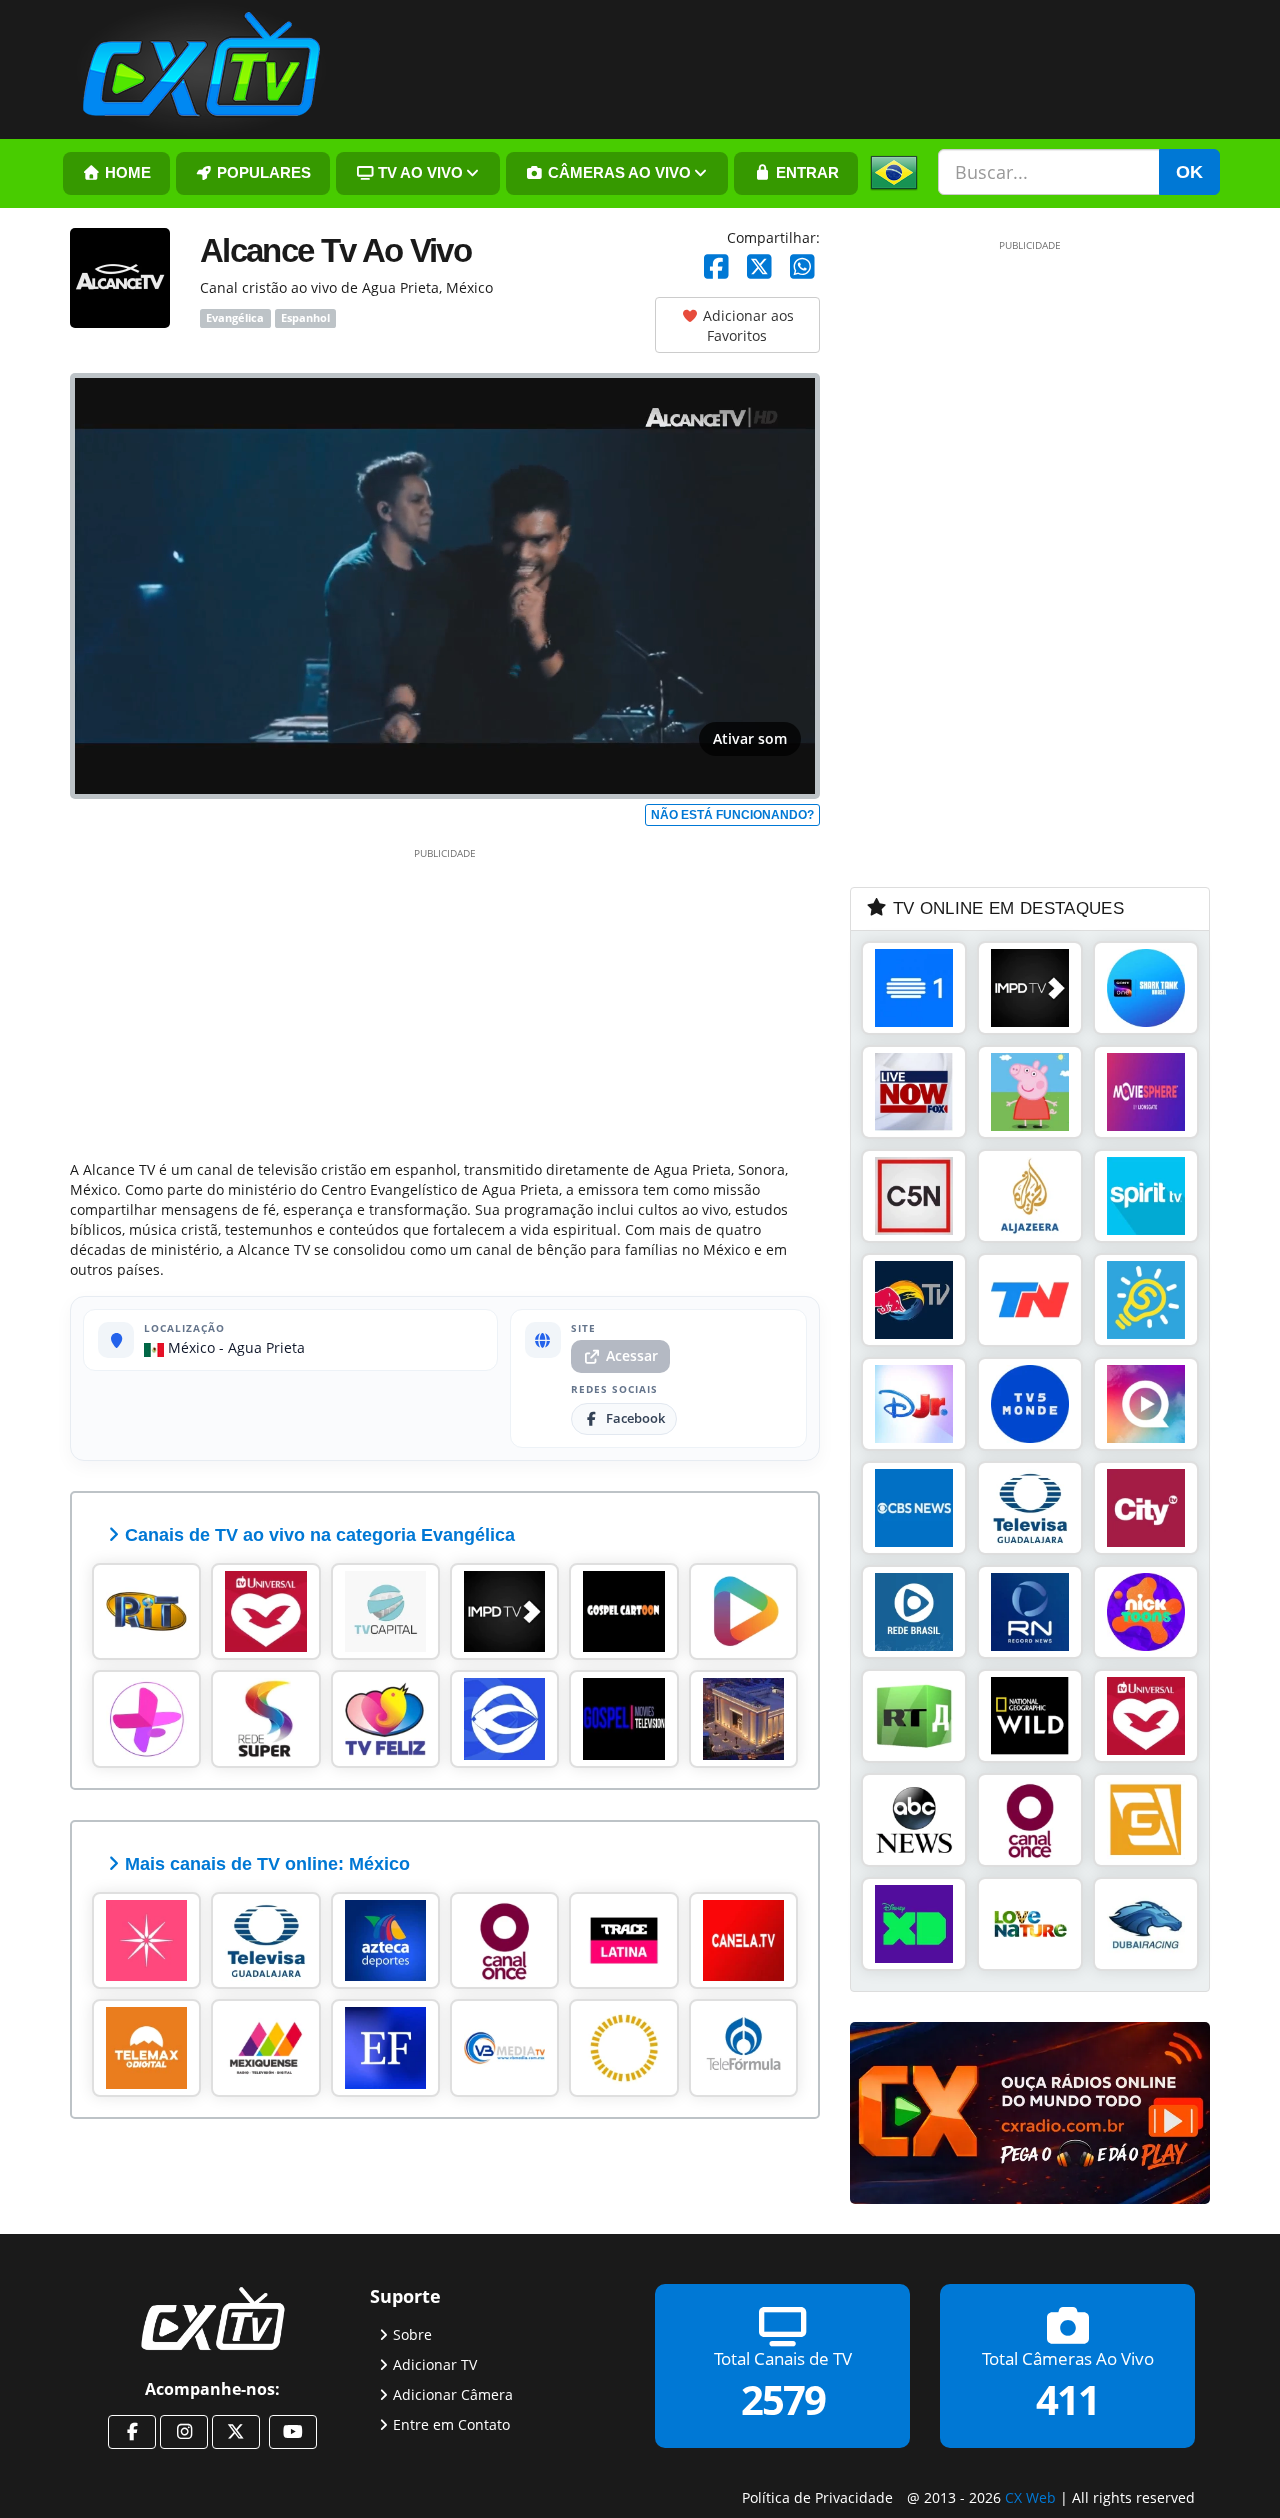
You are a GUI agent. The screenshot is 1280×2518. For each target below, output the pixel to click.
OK (1189, 172)
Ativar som (750, 738)
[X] (759, 267)
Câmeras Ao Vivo (617, 173)
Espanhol (305, 318)
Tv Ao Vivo (418, 173)
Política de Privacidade (817, 2497)
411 (1067, 2398)
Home (126, 173)
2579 (783, 2398)
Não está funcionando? (732, 815)
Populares (262, 173)
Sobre (412, 2333)
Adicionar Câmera (453, 2393)
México (189, 1347)
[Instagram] (184, 2432)
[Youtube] (293, 2432)
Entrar (805, 173)
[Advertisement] (445, 1000)
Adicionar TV (435, 2363)
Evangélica (235, 318)
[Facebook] (716, 267)
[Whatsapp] (802, 267)
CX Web (1030, 2497)
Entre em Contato (451, 2423)
